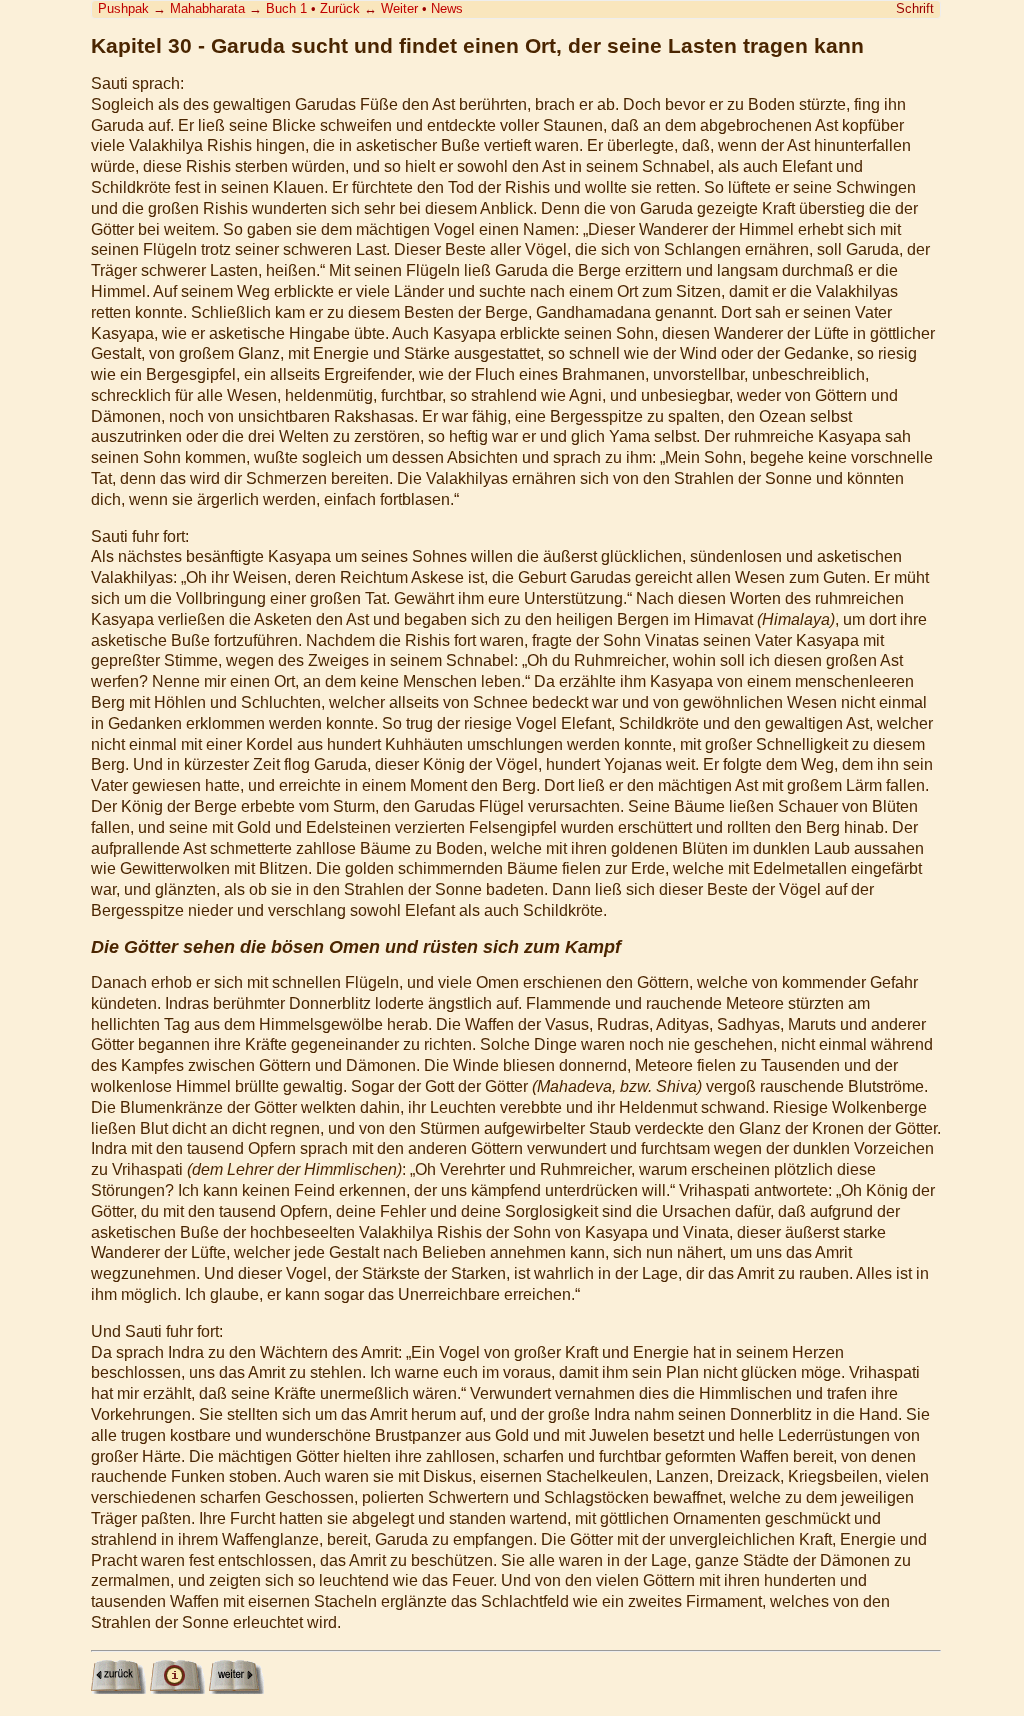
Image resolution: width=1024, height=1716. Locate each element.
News (447, 8)
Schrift (915, 8)
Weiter (399, 8)
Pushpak (123, 8)
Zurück (340, 8)
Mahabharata (207, 8)
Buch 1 (286, 8)
